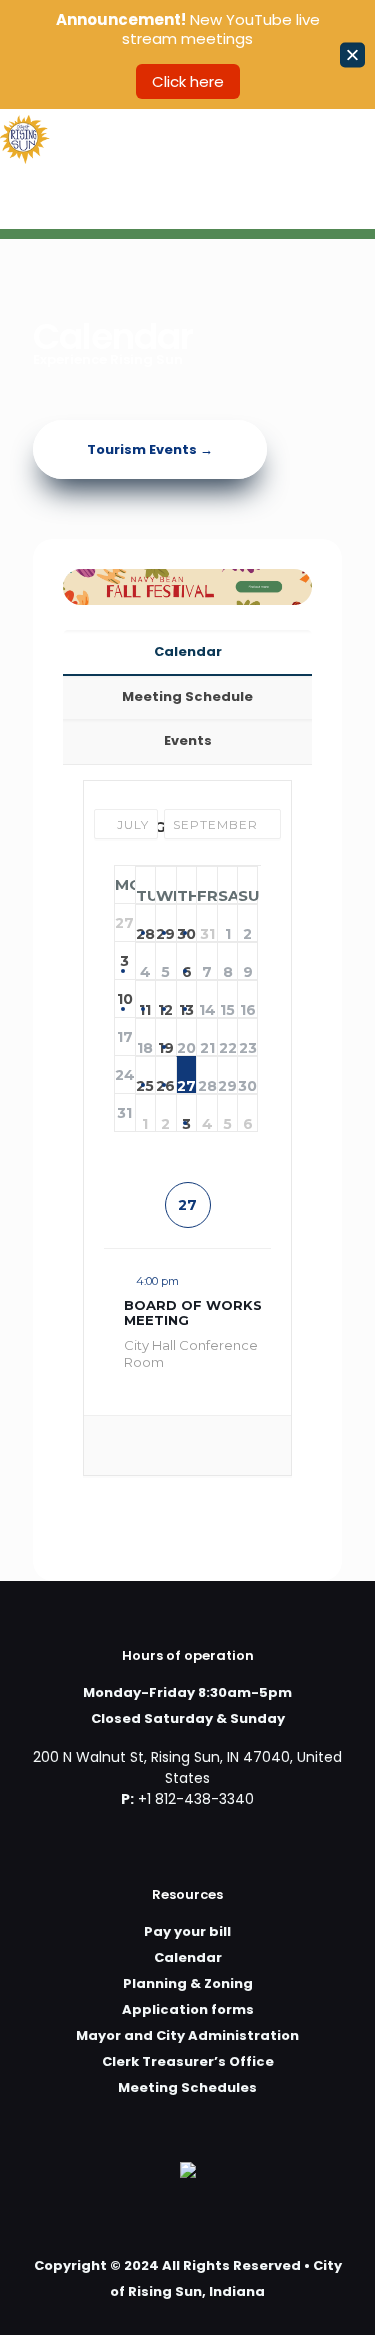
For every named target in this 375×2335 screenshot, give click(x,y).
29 (165, 928)
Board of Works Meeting (193, 1313)
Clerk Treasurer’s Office (188, 2061)
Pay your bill (187, 1931)
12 (165, 1004)
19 (166, 1042)
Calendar (188, 651)
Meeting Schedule (187, 696)
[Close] (352, 54)
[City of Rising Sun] (25, 139)
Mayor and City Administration (187, 2035)
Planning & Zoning (188, 1983)
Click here (188, 81)
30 (186, 928)
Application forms (188, 2009)
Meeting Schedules (187, 2087)
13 (186, 1004)
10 (125, 998)
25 (145, 1080)
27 (186, 1080)
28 (145, 928)
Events (188, 740)
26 (165, 1080)
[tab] (187, 652)
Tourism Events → (150, 449)
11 (145, 1004)
